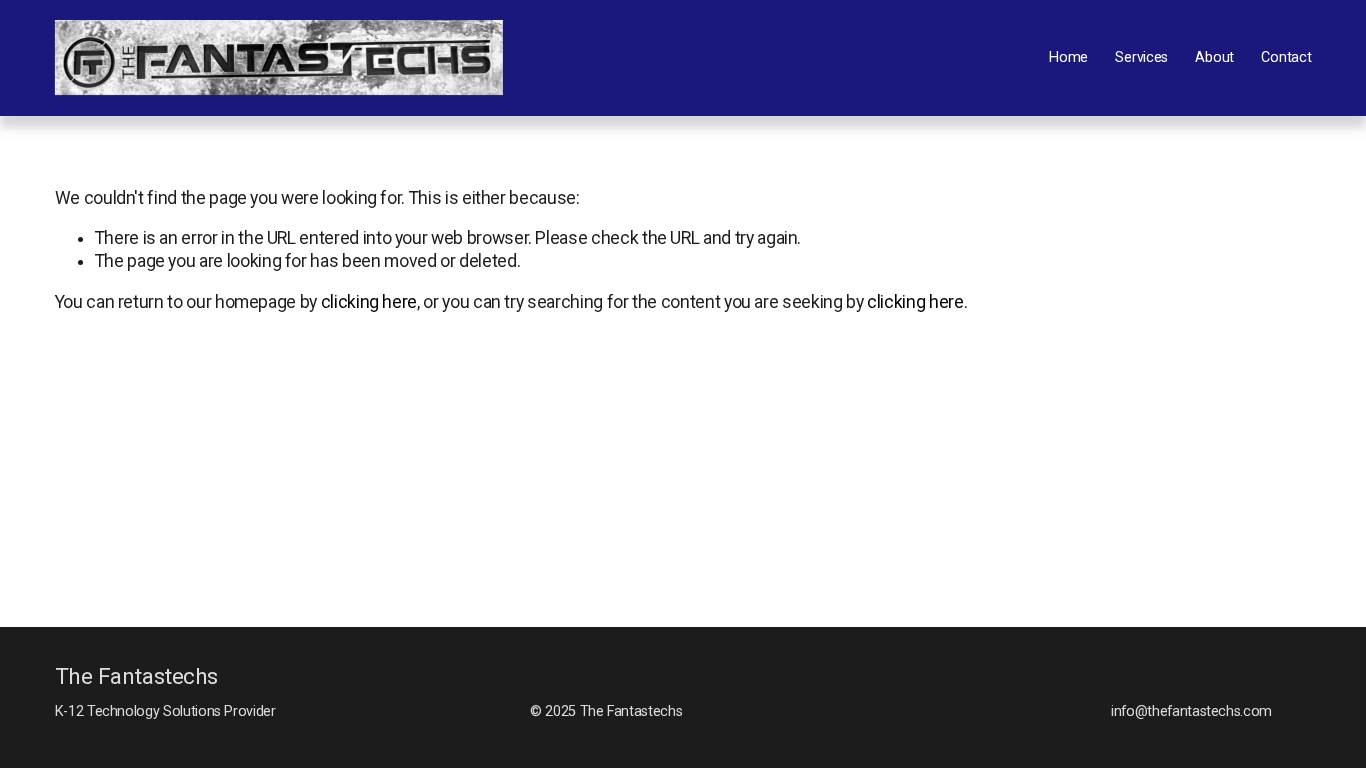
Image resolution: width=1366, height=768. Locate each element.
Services (1141, 57)
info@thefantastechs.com (1191, 711)
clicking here (369, 302)
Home (1068, 57)
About (1214, 57)
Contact (1286, 57)
